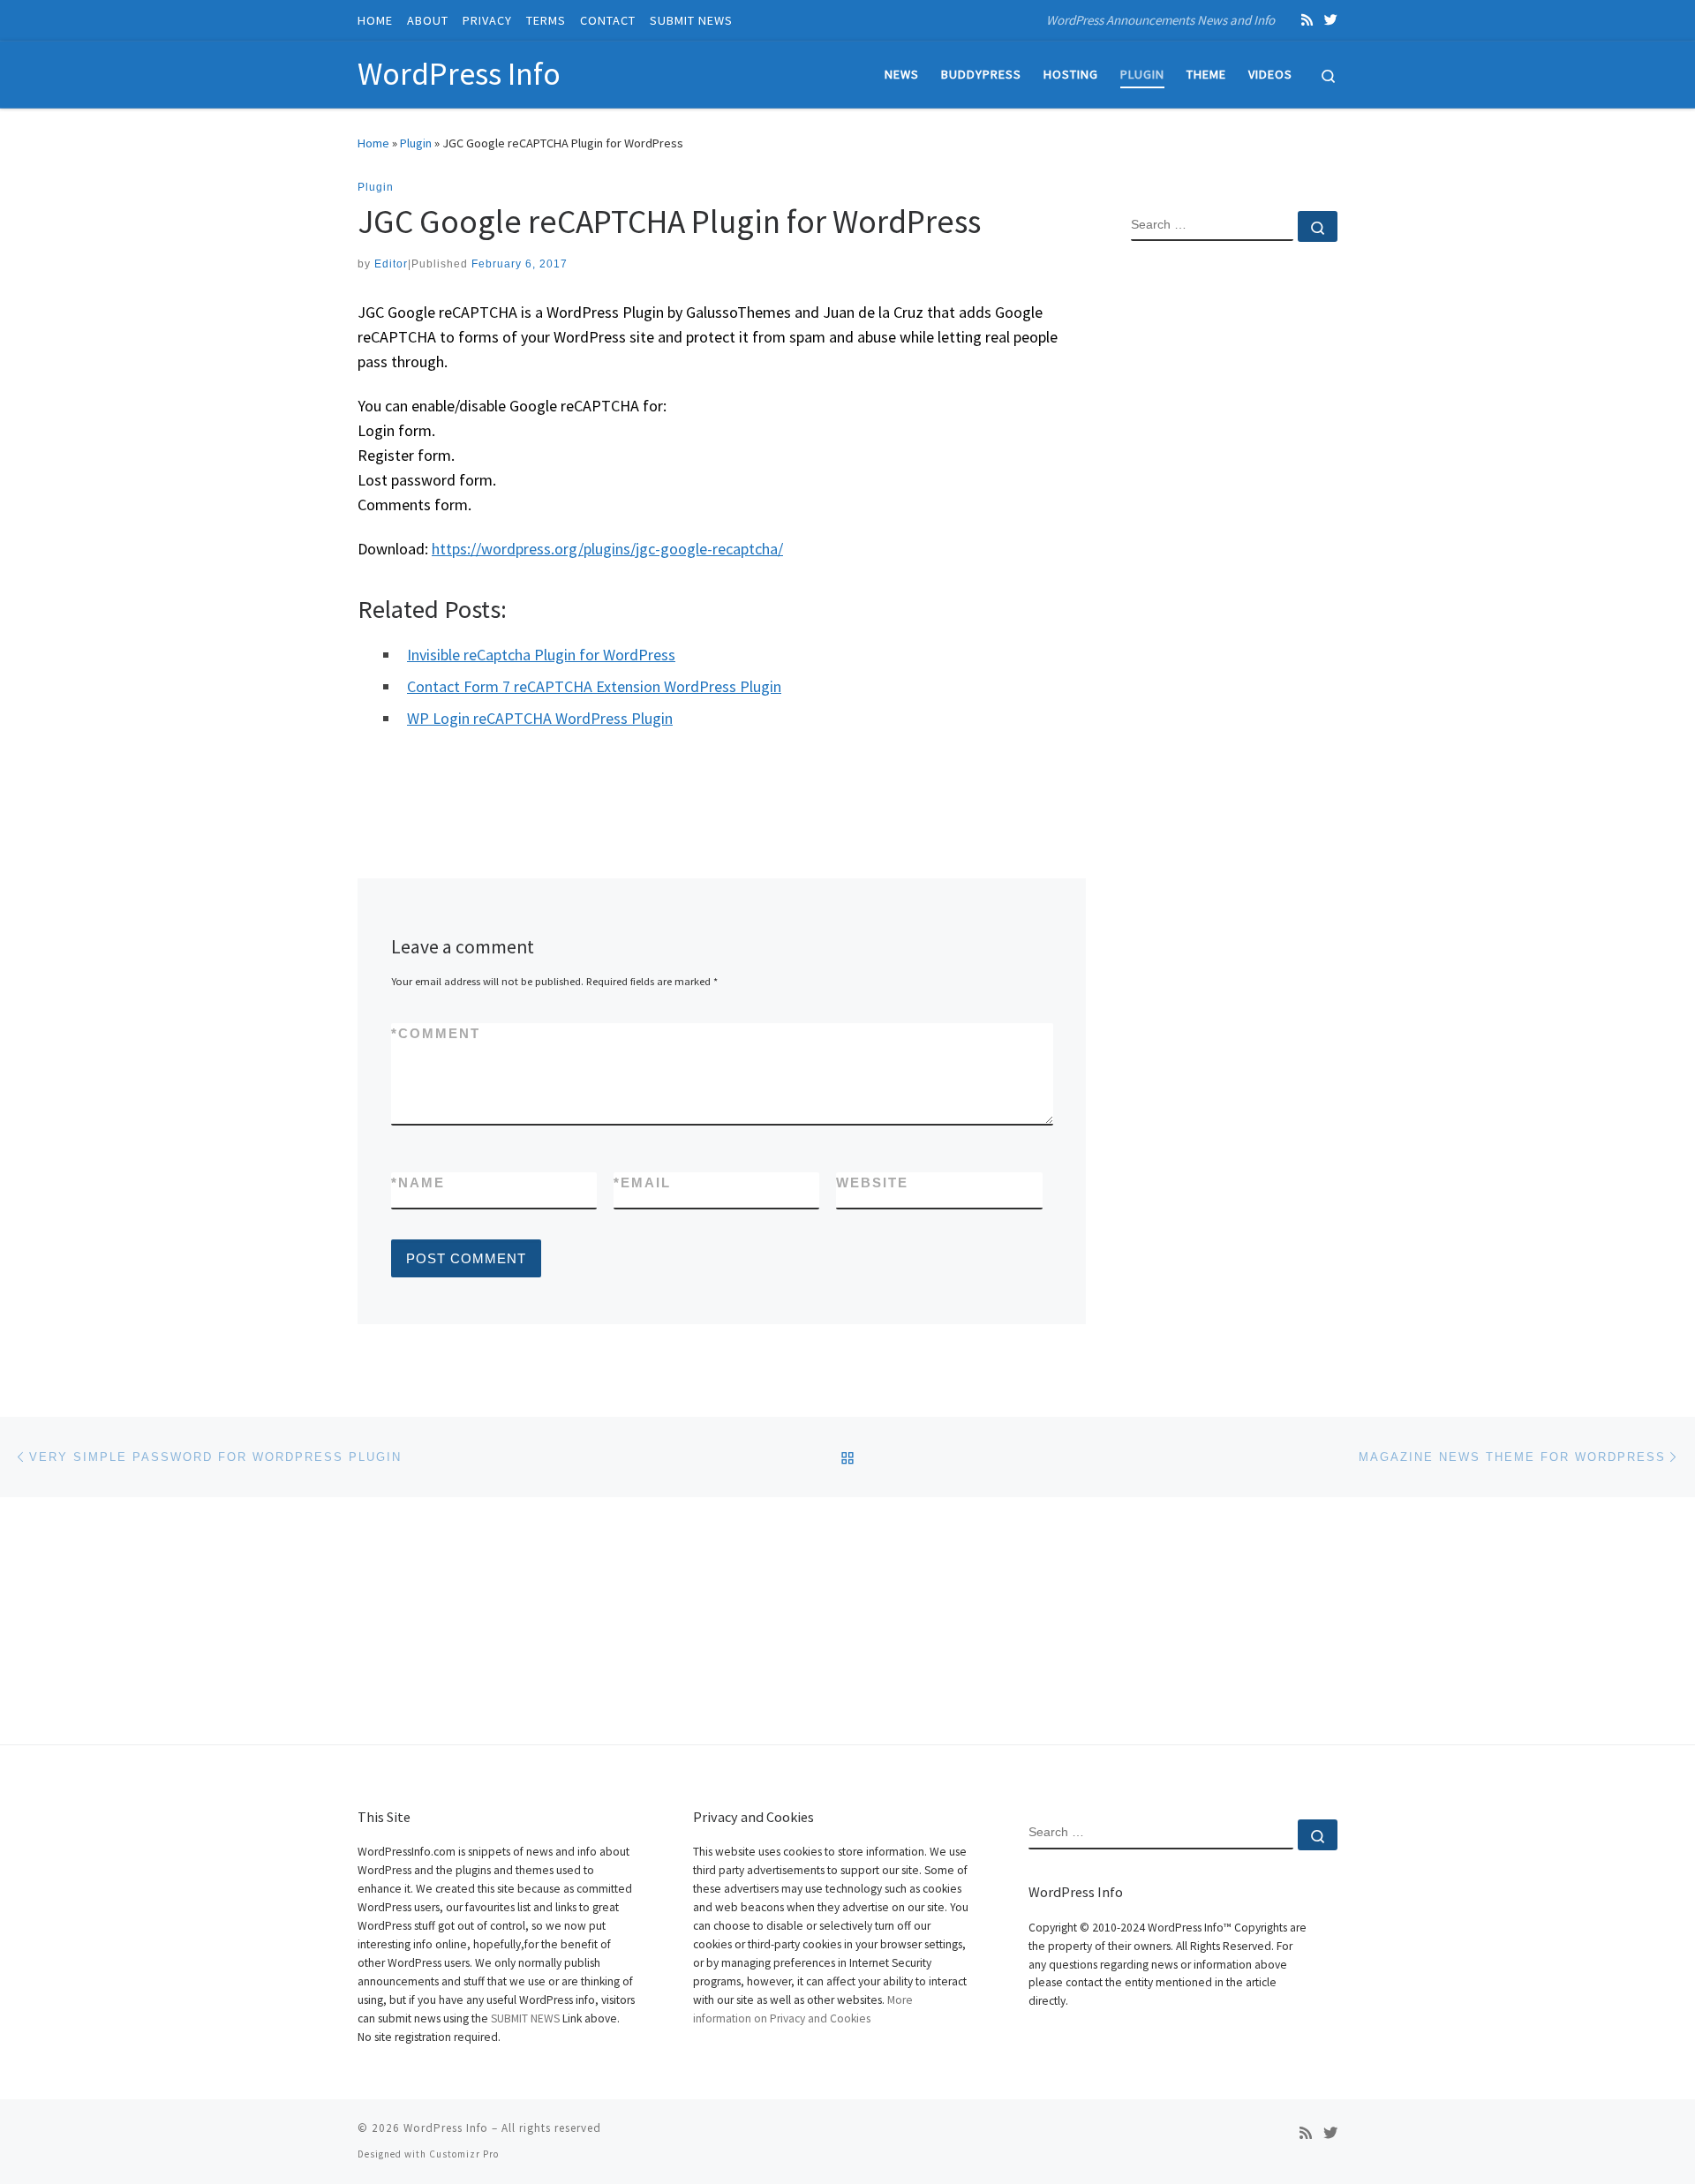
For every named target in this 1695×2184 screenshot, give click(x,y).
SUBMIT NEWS (525, 2018)
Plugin (416, 143)
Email (642, 1182)
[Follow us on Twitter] (1331, 20)
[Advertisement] (1234, 541)
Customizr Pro (464, 2154)
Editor (391, 264)
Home (373, 143)
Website (872, 1182)
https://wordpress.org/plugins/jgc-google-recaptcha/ (607, 549)
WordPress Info (446, 2128)
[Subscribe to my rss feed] (1307, 20)
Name (418, 1182)
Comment (436, 1033)
